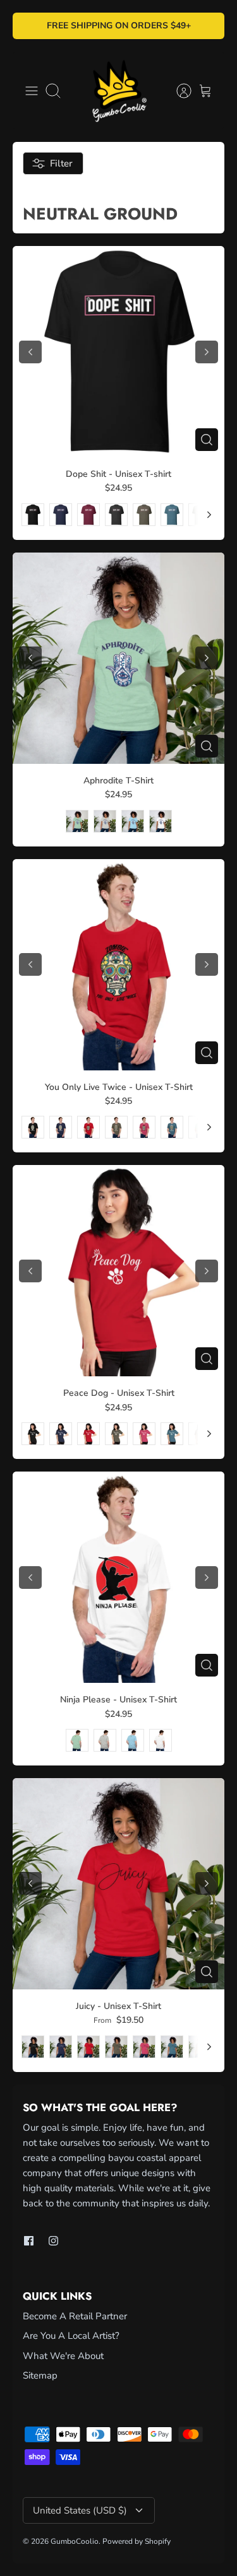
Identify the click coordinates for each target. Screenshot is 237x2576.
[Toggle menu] (32, 91)
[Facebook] (29, 2241)
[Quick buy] (207, 440)
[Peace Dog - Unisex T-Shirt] (118, 1271)
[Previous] (30, 352)
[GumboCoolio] (119, 91)
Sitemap (40, 2375)
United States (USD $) (80, 2510)
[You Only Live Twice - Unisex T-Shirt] (118, 965)
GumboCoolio (75, 2541)
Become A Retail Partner (75, 2316)
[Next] (209, 515)
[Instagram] (53, 2241)
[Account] (178, 91)
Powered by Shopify (137, 2541)
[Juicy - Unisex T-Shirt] (118, 1884)
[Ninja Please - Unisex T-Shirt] (118, 1577)
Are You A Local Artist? (71, 2336)
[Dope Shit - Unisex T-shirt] (118, 352)
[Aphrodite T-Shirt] (118, 658)
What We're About (63, 2356)
